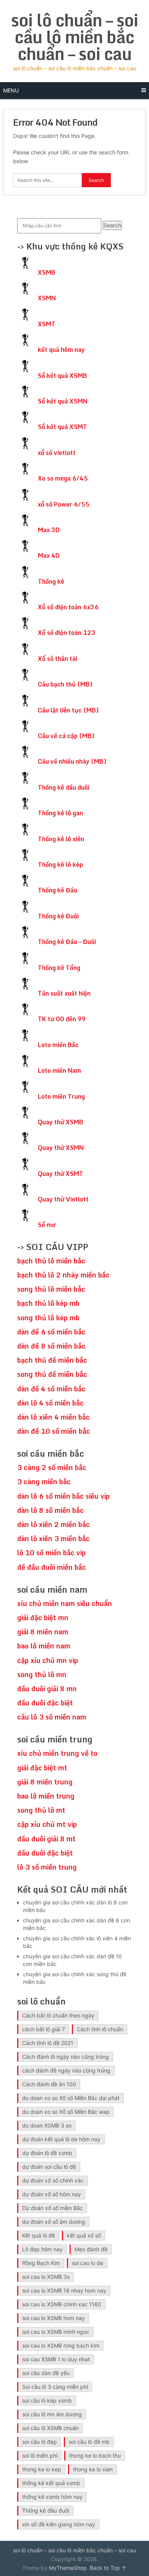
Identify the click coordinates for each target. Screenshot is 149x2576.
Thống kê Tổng (59, 968)
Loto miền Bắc (58, 1045)
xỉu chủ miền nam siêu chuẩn (65, 1603)
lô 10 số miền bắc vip (51, 1553)
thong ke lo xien (93, 2469)
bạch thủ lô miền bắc (51, 1261)
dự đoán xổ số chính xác (53, 2180)
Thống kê (51, 581)
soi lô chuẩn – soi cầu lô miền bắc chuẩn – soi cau (74, 37)
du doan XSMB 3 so (47, 2125)
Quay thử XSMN (61, 1148)
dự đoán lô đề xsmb (47, 2153)
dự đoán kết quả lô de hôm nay (61, 2139)
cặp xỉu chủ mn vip (48, 1660)
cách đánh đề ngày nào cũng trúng (66, 2070)
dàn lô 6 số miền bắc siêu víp (63, 1496)
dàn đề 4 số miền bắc (51, 1389)
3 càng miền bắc (44, 1481)
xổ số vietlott (57, 453)
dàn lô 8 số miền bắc (50, 1510)
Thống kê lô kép (60, 865)
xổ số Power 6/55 (64, 504)
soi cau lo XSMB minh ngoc (56, 2332)
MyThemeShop (68, 2568)
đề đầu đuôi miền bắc (52, 1567)
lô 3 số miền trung (47, 1867)
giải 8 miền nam (43, 1632)
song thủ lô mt (41, 1810)
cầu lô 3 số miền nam (52, 1717)
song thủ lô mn (42, 1674)
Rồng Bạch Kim (41, 2263)
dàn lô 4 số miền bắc (50, 1403)
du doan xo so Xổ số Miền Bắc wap (66, 2112)
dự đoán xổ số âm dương (54, 2222)
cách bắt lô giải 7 (44, 2029)
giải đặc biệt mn (43, 1617)
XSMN (47, 298)
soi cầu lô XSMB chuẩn (50, 2428)
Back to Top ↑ (108, 2568)
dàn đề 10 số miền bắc (54, 1431)
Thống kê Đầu (57, 890)
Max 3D (49, 530)
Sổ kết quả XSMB (62, 376)
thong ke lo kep (42, 2469)
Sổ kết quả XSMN (63, 401)
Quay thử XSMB (61, 1122)
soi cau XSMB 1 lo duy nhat (56, 2359)
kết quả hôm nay (61, 350)
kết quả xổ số (84, 2235)
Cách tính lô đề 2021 (48, 2043)
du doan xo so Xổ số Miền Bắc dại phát (71, 2098)
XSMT (47, 324)
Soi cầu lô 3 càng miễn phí (55, 2387)
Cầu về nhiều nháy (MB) (72, 761)
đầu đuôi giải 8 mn (47, 1689)
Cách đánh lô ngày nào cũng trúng (66, 2057)
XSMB (47, 272)
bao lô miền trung (46, 1796)
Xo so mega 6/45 (63, 478)
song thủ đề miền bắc (52, 1374)
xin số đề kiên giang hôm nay (59, 2524)
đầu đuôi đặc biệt (45, 1703)
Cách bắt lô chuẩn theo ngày (58, 2015)
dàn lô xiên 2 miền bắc (53, 1524)
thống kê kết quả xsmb (51, 2483)
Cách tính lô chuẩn (100, 2029)
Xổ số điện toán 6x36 (68, 607)
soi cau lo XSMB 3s (46, 2277)
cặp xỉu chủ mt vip (47, 1824)
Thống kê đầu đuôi (64, 787)
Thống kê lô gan (60, 813)
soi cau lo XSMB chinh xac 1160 (62, 2304)
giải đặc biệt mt (42, 1768)
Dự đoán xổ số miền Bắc (53, 2208)
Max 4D (49, 555)
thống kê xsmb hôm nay (52, 2497)
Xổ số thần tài (57, 659)
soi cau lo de (87, 2263)
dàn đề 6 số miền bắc (51, 1332)
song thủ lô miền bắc (51, 1289)
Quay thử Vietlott (63, 1199)
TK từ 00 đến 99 (62, 1019)
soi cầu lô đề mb (89, 2442)
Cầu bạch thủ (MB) (65, 684)
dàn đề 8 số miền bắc (51, 1346)
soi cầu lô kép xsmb (47, 2400)
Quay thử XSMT (61, 1174)
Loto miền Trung (61, 1096)
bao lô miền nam (44, 1646)
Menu (11, 90)
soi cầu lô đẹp (40, 2442)
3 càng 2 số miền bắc (52, 1467)
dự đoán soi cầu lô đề (49, 2167)
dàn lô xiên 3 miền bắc (53, 1538)
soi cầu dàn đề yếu (46, 2373)
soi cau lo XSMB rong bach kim (61, 2345)
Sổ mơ (47, 1225)
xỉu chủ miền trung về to (57, 1753)
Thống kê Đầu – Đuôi (67, 942)
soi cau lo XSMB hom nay (53, 2318)
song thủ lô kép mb (48, 1318)
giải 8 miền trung (45, 1782)
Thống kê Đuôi (58, 916)
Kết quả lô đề (39, 2235)
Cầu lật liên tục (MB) (68, 710)
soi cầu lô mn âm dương (52, 2414)
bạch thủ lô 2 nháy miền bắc (63, 1275)
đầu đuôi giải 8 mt (46, 1839)
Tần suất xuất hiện (64, 993)
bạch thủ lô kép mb (48, 1303)
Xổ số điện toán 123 (67, 633)
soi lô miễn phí (40, 2455)
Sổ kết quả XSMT (62, 427)
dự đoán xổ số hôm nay (52, 2194)
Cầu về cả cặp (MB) (66, 736)
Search (112, 225)
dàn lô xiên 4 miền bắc (53, 1417)
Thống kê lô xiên (61, 839)
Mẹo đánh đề (91, 2249)
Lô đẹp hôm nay (42, 2249)
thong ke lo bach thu (95, 2455)
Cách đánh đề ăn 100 (49, 2084)
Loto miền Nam (59, 1070)
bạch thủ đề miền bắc (52, 1360)
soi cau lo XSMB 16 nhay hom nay (64, 2290)
